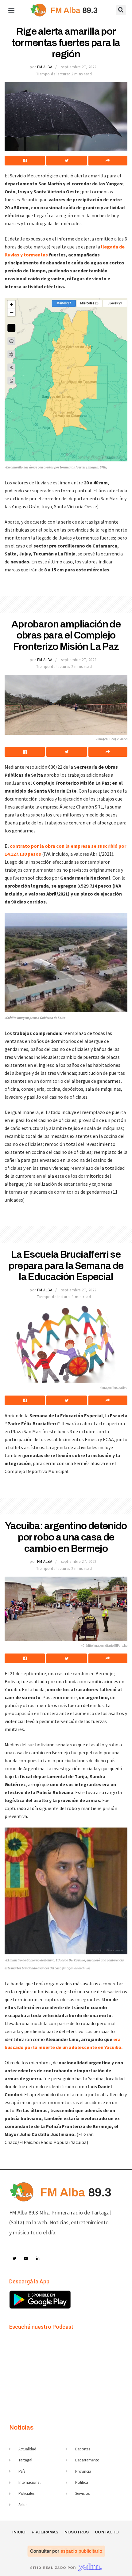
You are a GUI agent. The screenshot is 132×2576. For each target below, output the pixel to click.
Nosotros (77, 2532)
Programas (45, 2532)
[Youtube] (26, 2259)
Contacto (107, 2532)
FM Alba (45, 67)
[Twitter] (14, 2259)
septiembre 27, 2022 (79, 67)
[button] (11, 10)
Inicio (19, 2532)
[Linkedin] (38, 2259)
